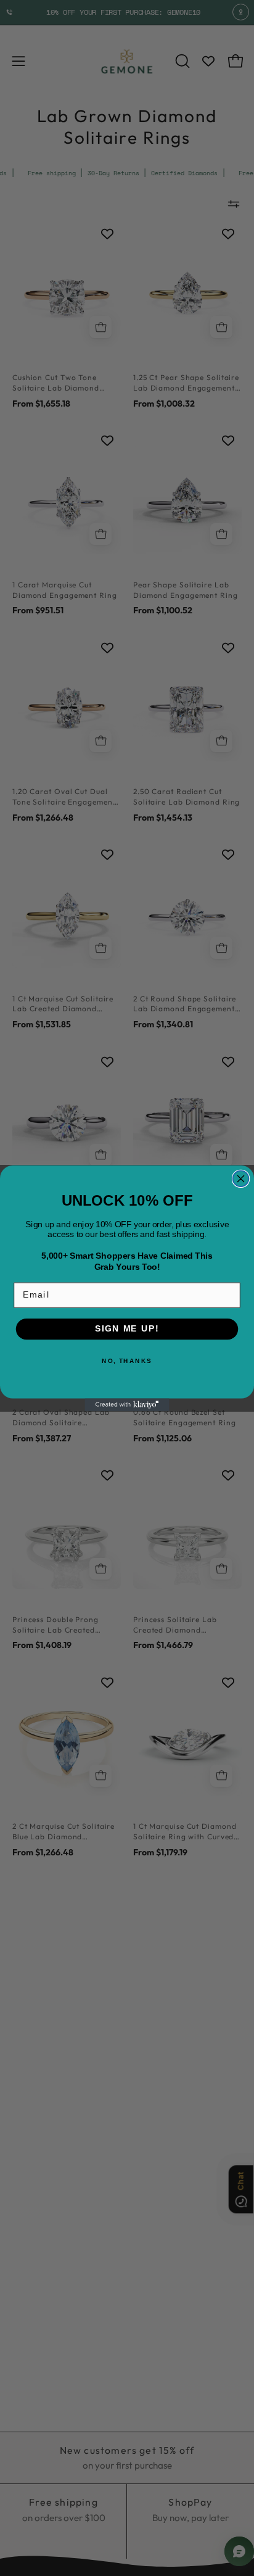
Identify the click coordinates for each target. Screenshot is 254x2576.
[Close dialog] (241, 1178)
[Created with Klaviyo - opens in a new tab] (127, 1405)
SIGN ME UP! (127, 1329)
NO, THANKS (127, 1360)
